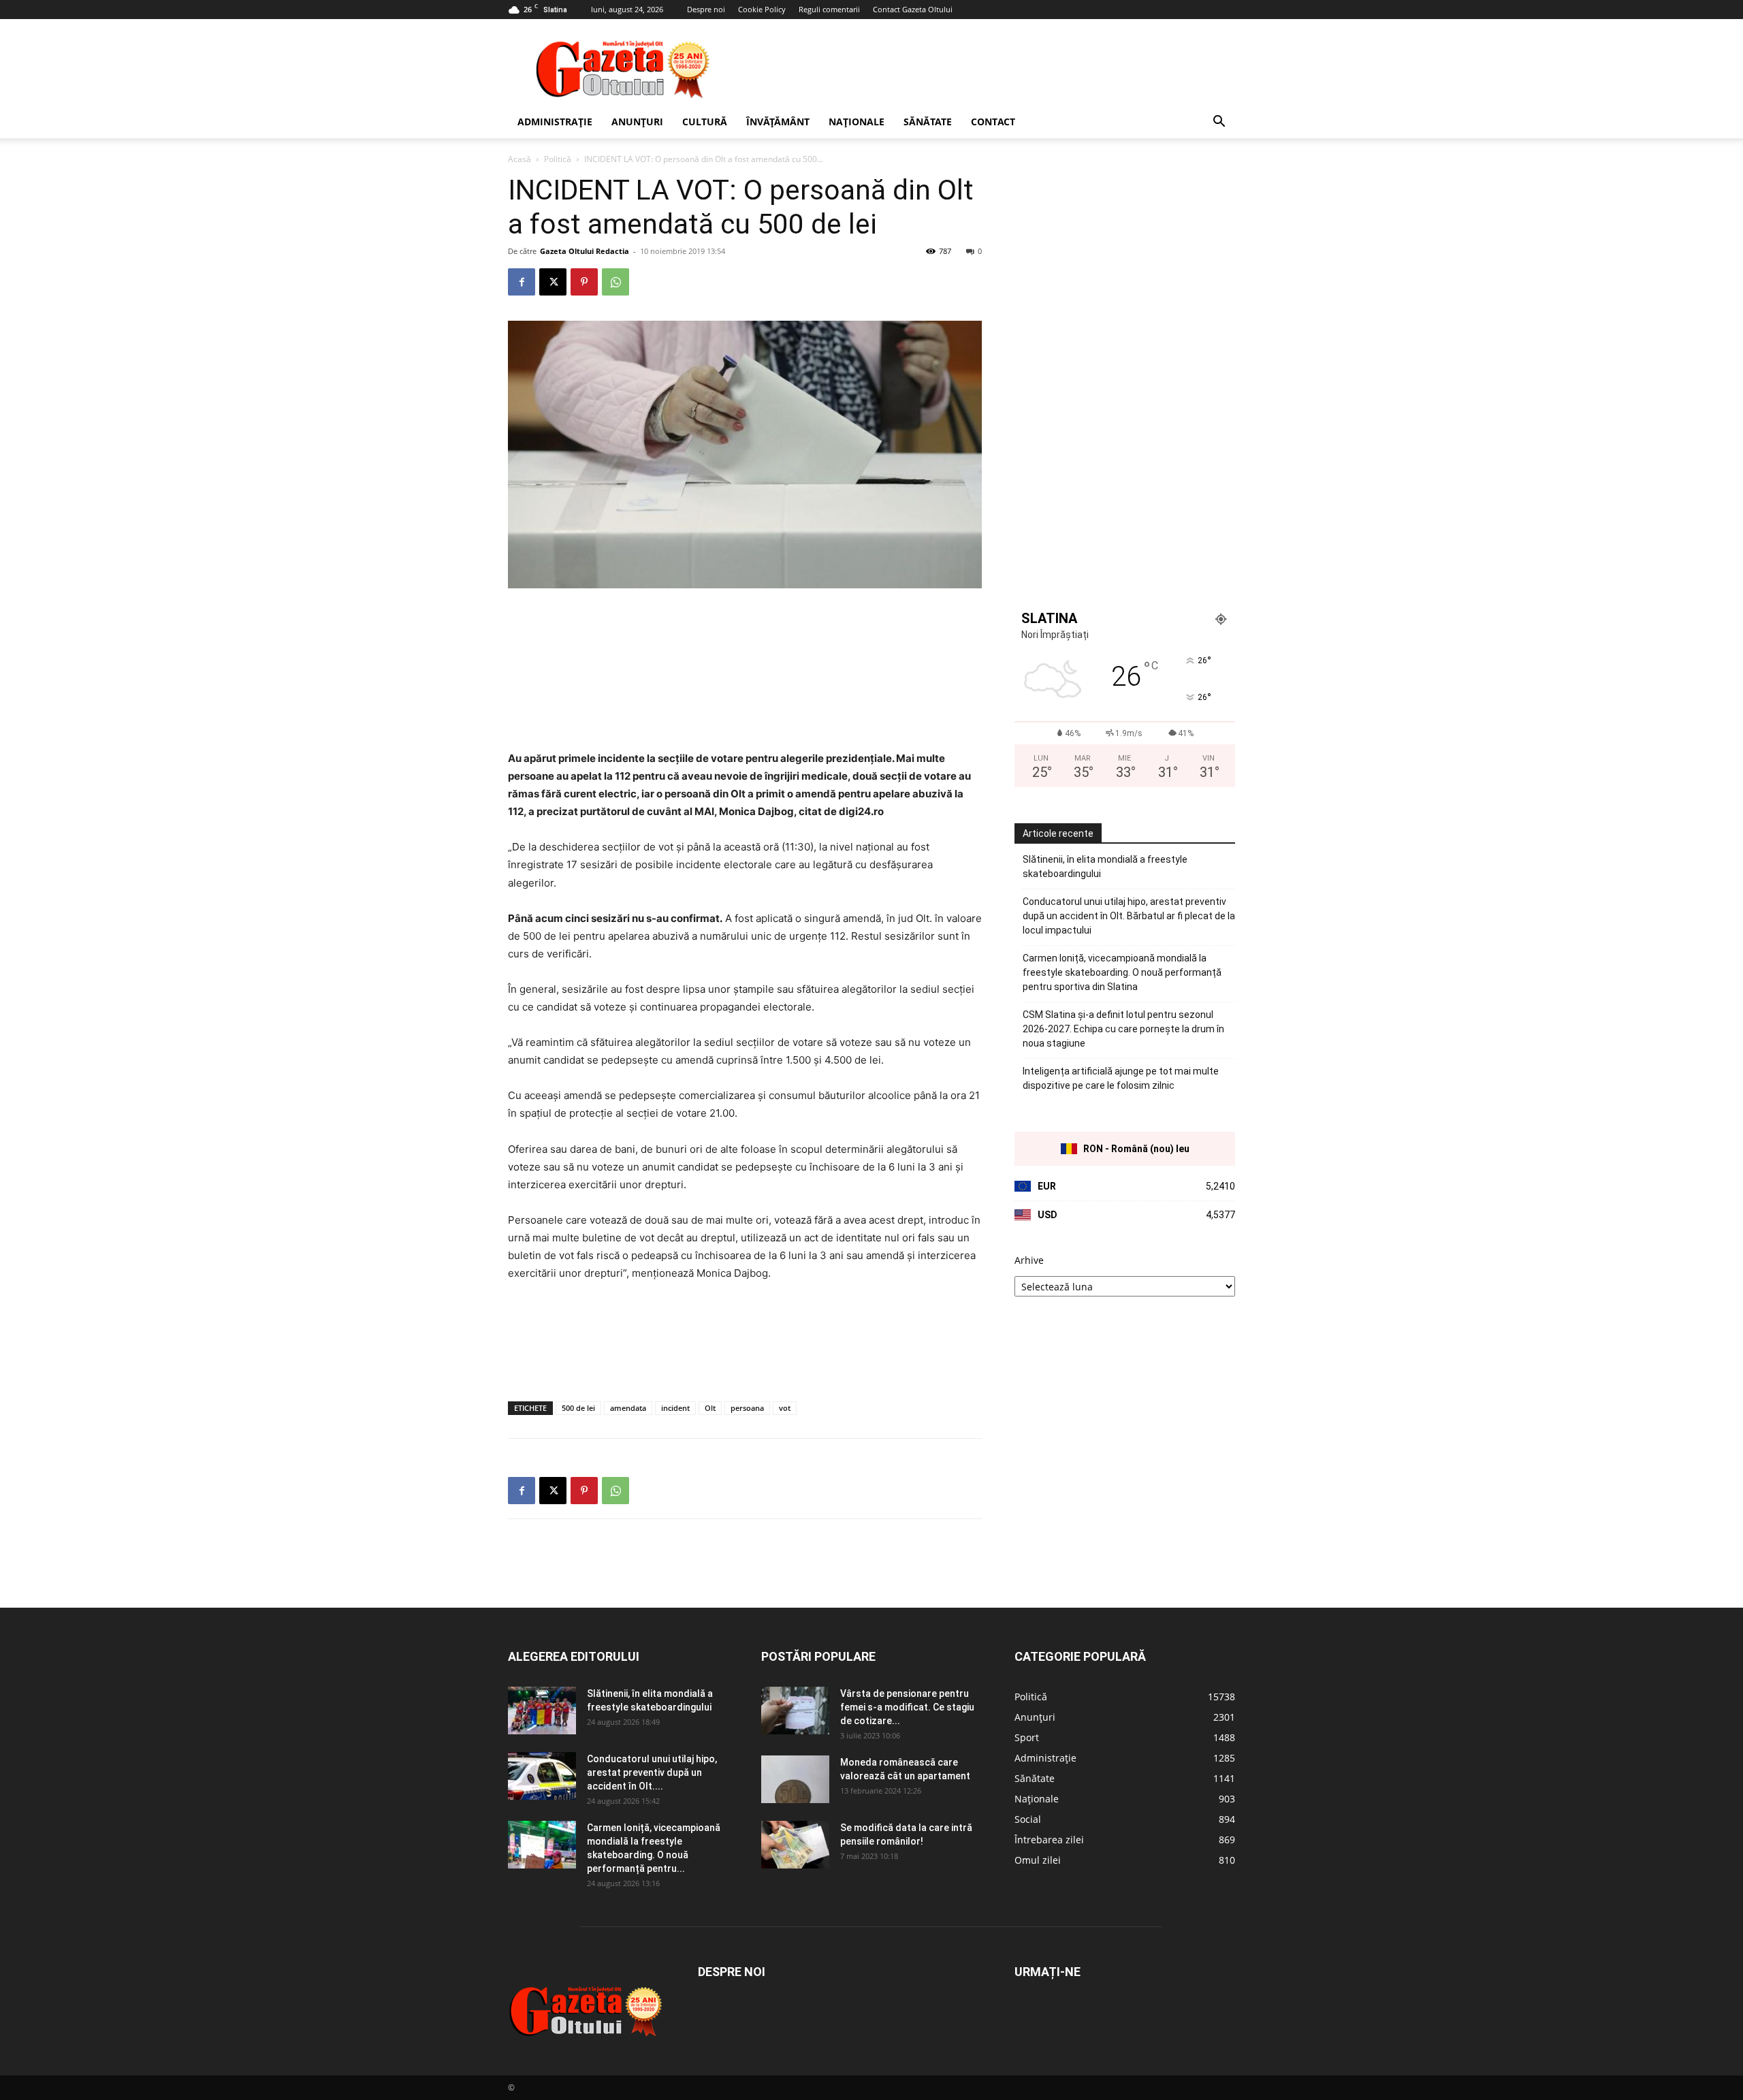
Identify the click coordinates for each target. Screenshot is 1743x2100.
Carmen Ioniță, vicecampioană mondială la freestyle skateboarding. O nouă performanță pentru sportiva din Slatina (1122, 972)
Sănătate (928, 122)
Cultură (705, 122)
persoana (747, 1408)
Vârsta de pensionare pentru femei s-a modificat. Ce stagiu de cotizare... (907, 1707)
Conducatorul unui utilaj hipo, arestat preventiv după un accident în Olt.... (652, 1772)
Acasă (519, 159)
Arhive (1029, 1260)
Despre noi (706, 9)
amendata (628, 1408)
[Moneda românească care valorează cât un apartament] (795, 1779)
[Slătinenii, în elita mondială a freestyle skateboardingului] (542, 1711)
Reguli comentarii (829, 9)
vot (785, 1408)
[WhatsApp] (615, 282)
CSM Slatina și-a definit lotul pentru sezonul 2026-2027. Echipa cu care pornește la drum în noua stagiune (1123, 1029)
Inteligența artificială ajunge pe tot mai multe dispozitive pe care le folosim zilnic (1121, 1078)
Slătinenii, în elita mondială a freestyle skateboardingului (1105, 866)
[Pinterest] (584, 282)
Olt (710, 1408)
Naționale (857, 122)
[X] (553, 282)
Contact (993, 122)
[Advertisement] (987, 69)
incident (675, 1408)
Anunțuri (637, 122)
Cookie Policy (762, 9)
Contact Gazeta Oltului (913, 9)
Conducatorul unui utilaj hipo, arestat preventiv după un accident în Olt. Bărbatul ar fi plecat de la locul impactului (1129, 916)
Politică (558, 159)
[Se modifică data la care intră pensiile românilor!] (795, 1845)
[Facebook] (522, 282)
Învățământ (778, 122)
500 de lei (578, 1408)
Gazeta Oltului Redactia (585, 251)
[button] (1219, 123)
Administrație (555, 122)
